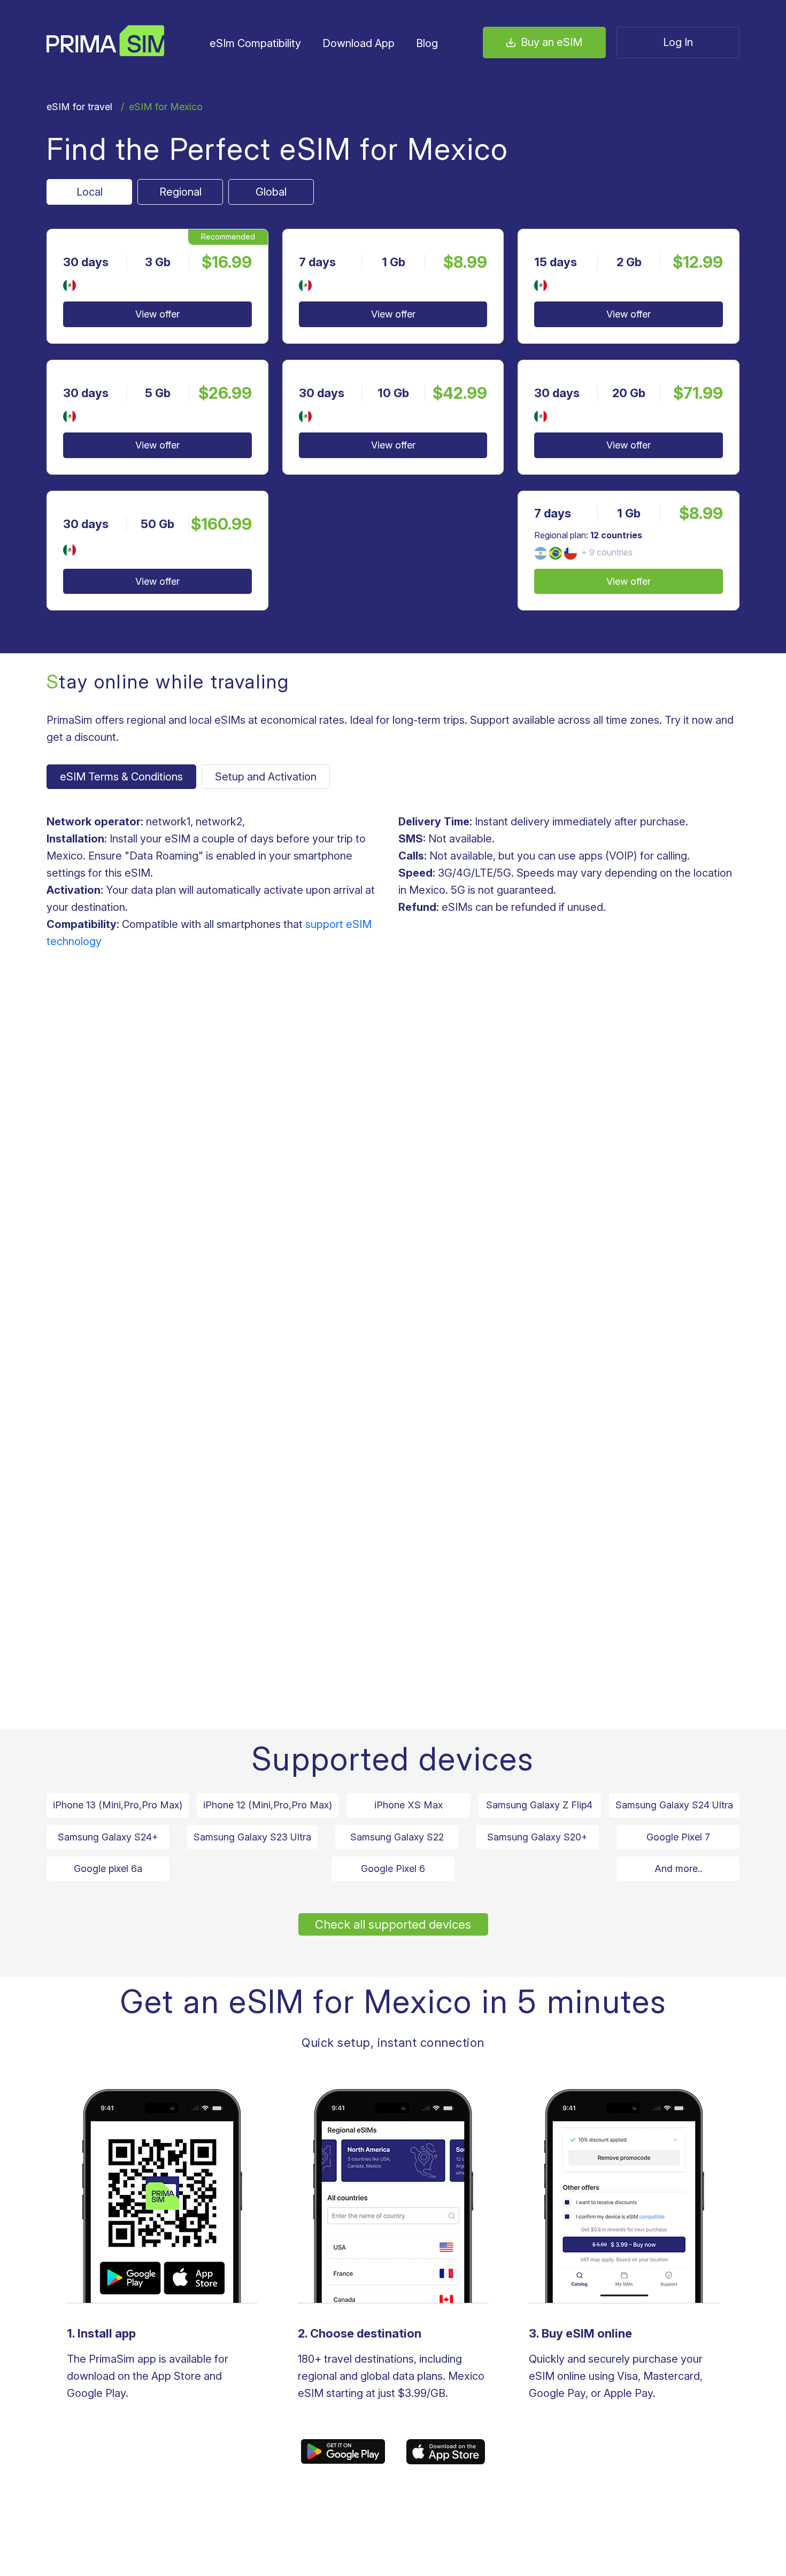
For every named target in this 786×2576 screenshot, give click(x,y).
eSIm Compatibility (255, 43)
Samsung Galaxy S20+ (537, 1837)
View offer (157, 314)
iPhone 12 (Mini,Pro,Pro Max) (268, 1805)
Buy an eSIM (552, 42)
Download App (359, 43)
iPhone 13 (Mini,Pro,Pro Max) (118, 1805)
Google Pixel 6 (393, 1869)
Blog (427, 43)
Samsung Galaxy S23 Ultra (252, 1837)
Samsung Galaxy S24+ (108, 1837)
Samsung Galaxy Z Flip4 (539, 1805)
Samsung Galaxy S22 (397, 1837)
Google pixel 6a (108, 1869)
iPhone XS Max (409, 1805)
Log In (678, 42)
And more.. (678, 1869)
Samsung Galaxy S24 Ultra (674, 1805)
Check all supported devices (393, 1924)
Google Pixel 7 (678, 1837)
